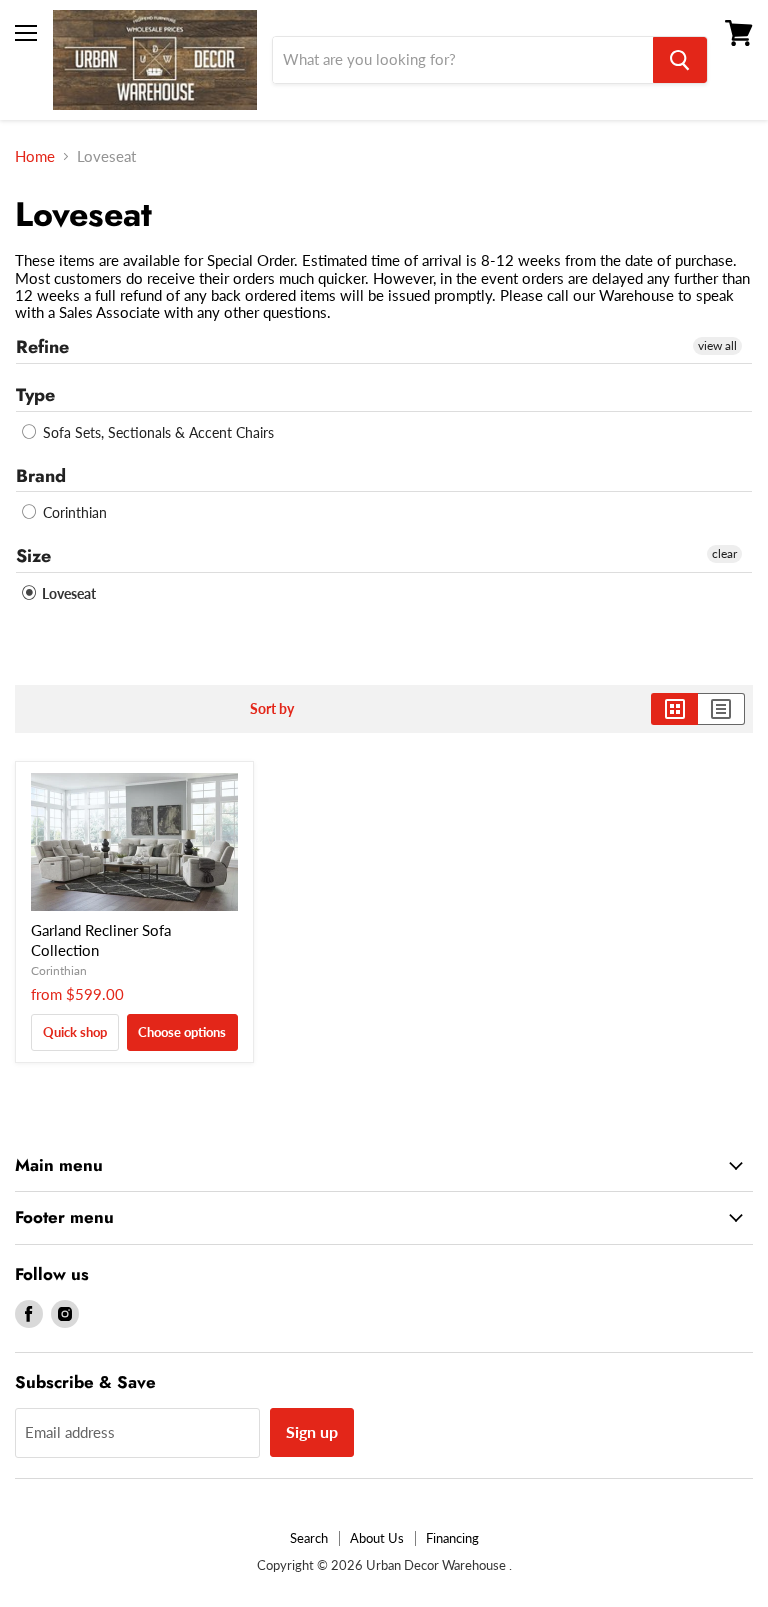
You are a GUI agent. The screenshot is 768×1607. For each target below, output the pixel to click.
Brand (41, 476)
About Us (377, 1538)
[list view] (721, 709)
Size (33, 556)
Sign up (312, 1431)
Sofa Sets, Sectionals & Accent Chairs (156, 432)
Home (35, 156)
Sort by (272, 709)
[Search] (680, 60)
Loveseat (67, 593)
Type (35, 395)
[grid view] (674, 709)
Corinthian (73, 512)
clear (724, 553)
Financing (452, 1538)
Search (309, 1538)
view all (717, 345)
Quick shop (75, 1032)
